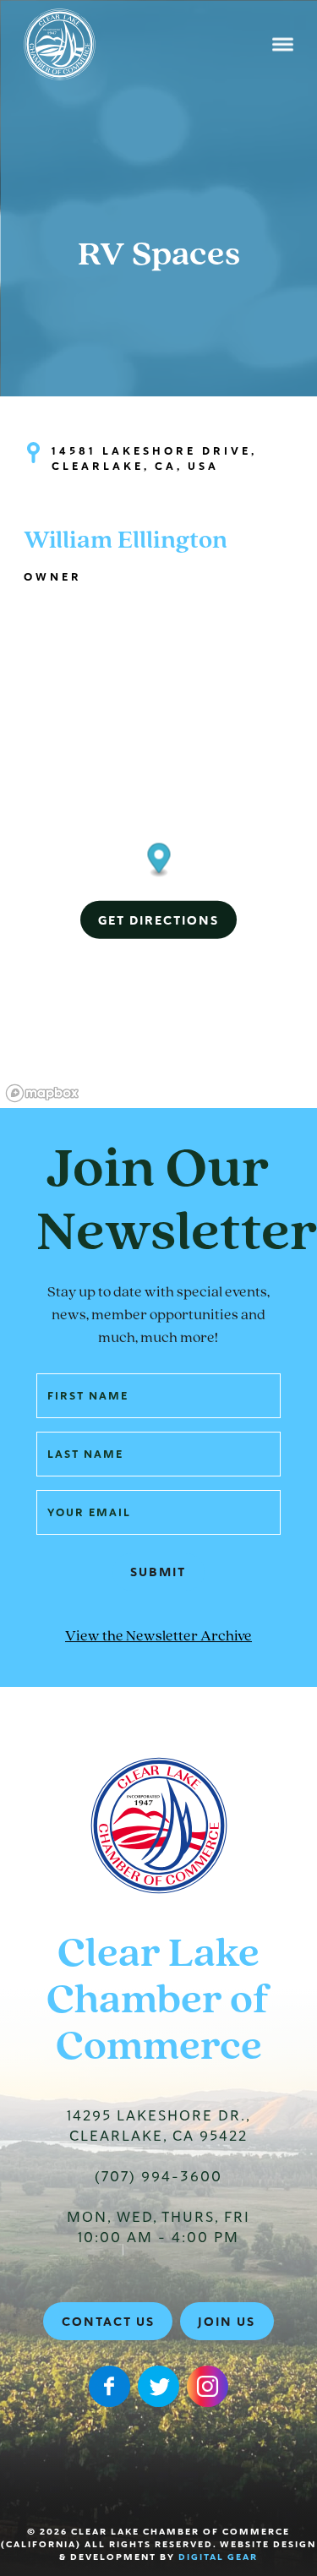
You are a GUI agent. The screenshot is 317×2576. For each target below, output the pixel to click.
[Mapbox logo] (42, 1093)
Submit (158, 1572)
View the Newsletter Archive (158, 1637)
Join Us (227, 2322)
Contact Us (108, 2322)
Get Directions (158, 920)
